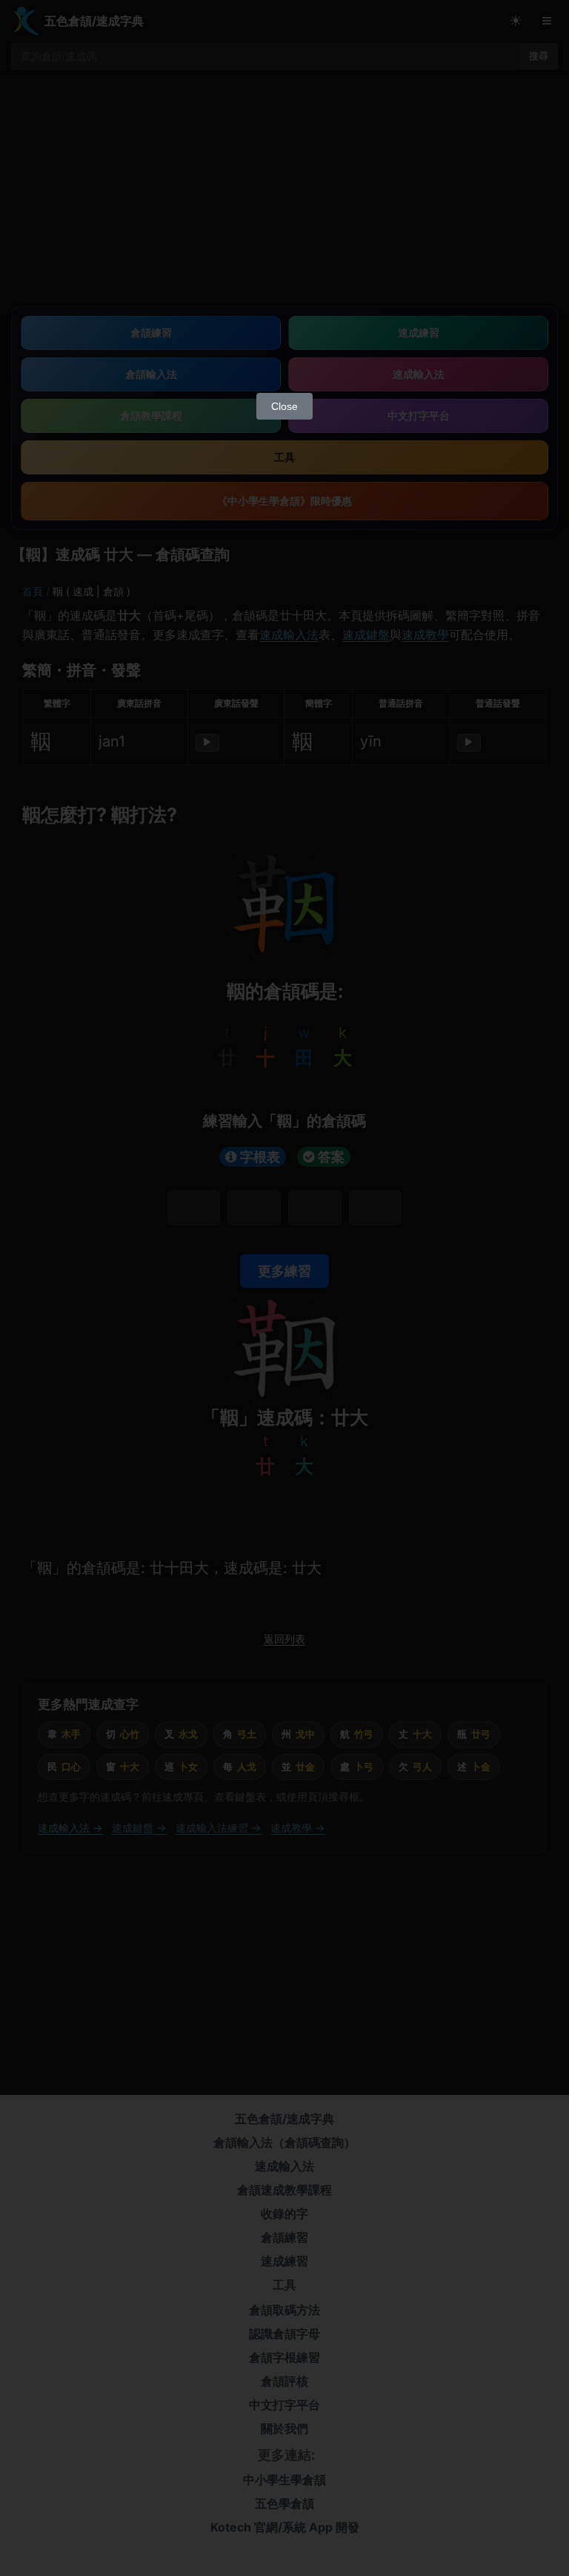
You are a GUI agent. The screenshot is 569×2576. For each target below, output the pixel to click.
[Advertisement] (284, 274)
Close (284, 406)
